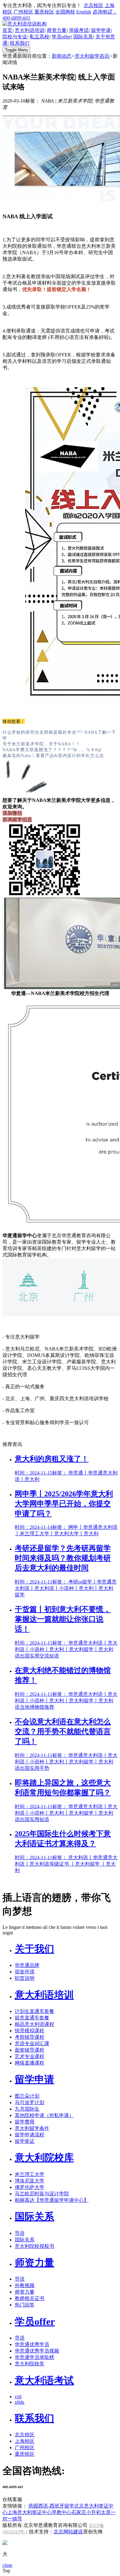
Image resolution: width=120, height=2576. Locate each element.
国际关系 (83, 37)
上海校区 (25, 2441)
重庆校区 (44, 12)
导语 (20, 2233)
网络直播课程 (30, 2063)
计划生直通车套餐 (34, 2011)
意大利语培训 (30, 30)
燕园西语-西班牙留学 (51, 2506)
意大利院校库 (44, 2158)
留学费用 (25, 2122)
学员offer (61, 37)
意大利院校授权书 (34, 2246)
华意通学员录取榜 (34, 2357)
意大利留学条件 (32, 2128)
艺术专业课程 (30, 2056)
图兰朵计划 (27, 2096)
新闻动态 (62, 56)
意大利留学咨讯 (92, 56)
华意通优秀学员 (32, 2344)
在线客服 (12, 2499)
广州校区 (23, 12)
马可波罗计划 (30, 2102)
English (84, 12)
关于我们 (34, 1949)
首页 (7, 30)
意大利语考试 (44, 2380)
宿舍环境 (25, 1972)
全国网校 (65, 12)
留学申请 (101, 30)
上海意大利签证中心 (30, 2512)
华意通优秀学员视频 (37, 2351)
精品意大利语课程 (34, 2024)
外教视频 (25, 2285)
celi (18, 2397)
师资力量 (57, 30)
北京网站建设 (68, 2532)
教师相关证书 (30, 2298)
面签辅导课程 (30, 2050)
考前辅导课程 (30, 2037)
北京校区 (94, 5)
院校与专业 (15, 37)
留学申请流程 (30, 2135)
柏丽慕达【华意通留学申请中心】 (52, 2200)
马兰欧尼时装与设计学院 (42, 2194)
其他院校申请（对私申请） (44, 2115)
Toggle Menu (16, 50)
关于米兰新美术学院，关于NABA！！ (41, 744)
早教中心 (62, 2512)
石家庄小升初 (86, 2512)
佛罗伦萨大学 (30, 2187)
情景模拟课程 (30, 2031)
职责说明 (25, 1978)
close (7, 2565)
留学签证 (25, 2141)
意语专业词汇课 (32, 2044)
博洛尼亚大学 (30, 2181)
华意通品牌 (27, 1965)
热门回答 (25, 2305)
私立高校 (39, 37)
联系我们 (20, 43)
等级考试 (79, 30)
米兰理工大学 (30, 2174)
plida (20, 2402)
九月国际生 (27, 2109)
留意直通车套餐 (32, 2018)
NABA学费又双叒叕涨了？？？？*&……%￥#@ (52, 750)
